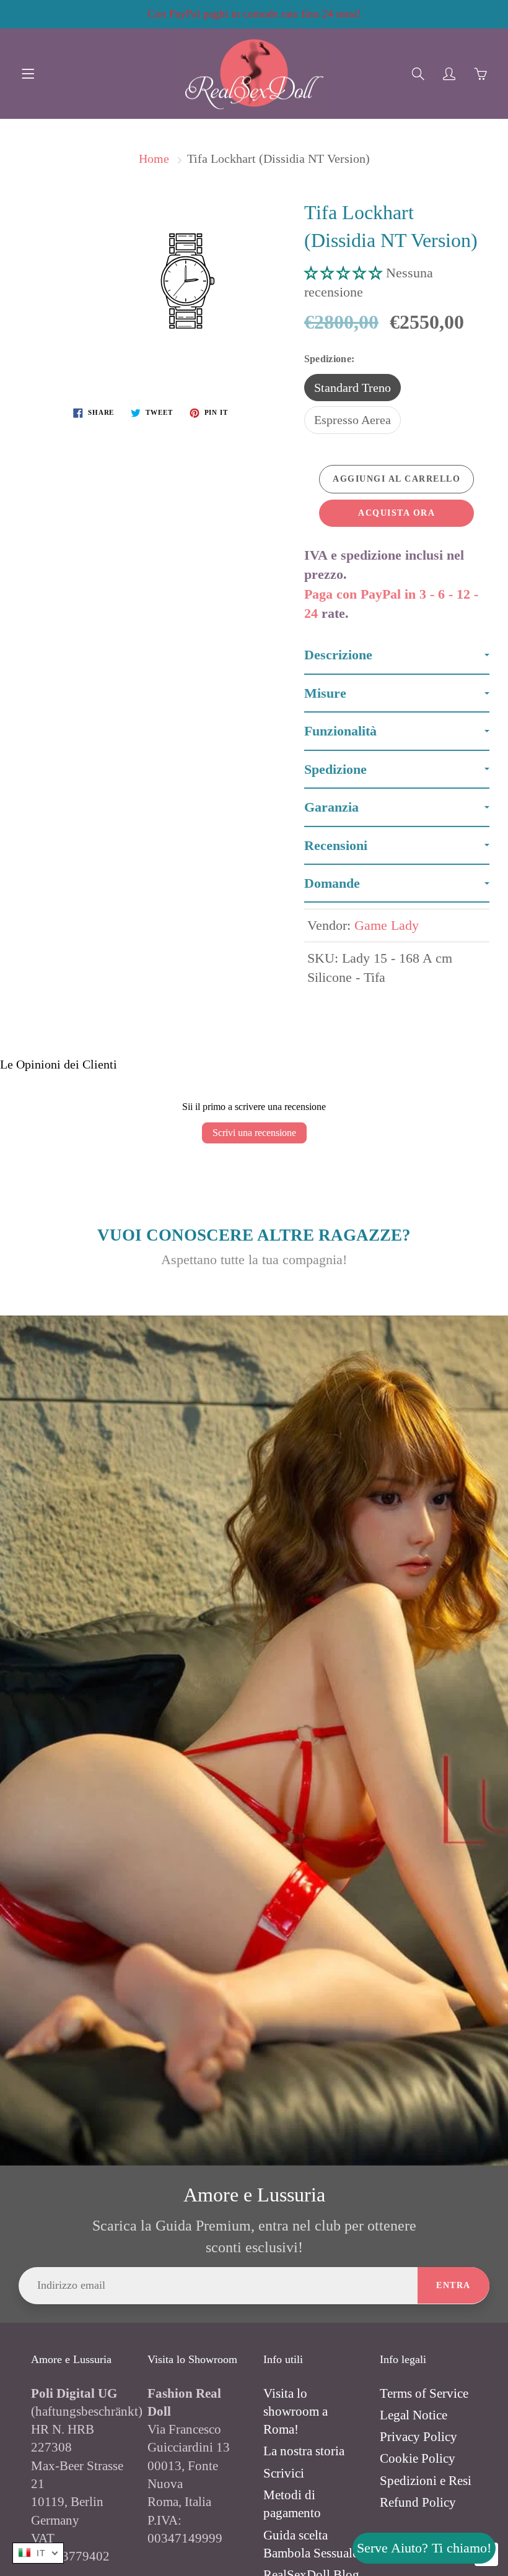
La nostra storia (304, 2451)
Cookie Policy (418, 2458)
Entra (453, 2285)
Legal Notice (414, 2415)
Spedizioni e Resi (426, 2481)
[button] (345, 273)
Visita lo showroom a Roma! (296, 2412)
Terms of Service (424, 2393)
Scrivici (284, 2473)
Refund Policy (418, 2502)
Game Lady (387, 925)
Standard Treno (353, 388)
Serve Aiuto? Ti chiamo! (424, 2548)
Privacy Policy (418, 2437)
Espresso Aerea (353, 420)
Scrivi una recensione (254, 1133)
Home (154, 158)
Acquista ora (396, 513)
